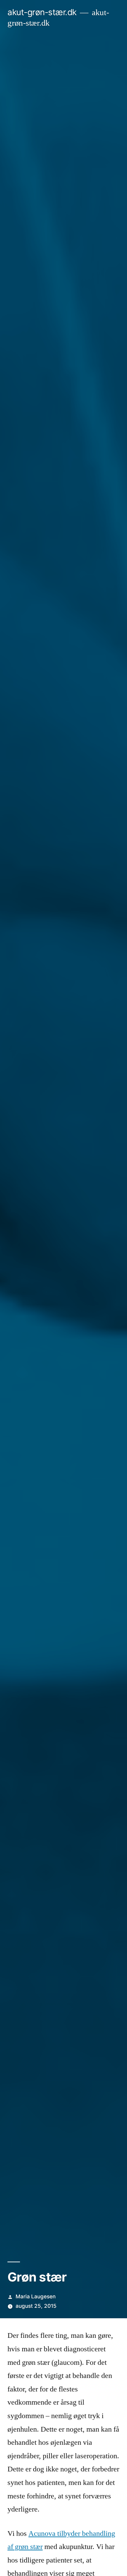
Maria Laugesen (36, 2297)
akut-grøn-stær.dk (42, 12)
